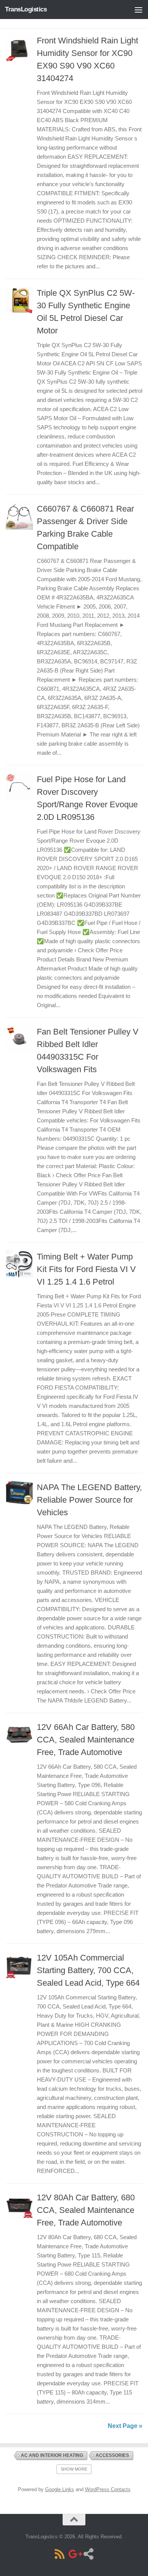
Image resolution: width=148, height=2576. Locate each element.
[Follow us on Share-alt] (88, 2554)
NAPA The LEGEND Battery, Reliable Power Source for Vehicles (89, 1500)
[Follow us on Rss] (60, 2554)
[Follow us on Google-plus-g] (74, 2554)
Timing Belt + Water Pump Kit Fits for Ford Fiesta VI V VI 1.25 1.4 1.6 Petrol (86, 1269)
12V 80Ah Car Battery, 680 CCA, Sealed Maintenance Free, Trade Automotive (86, 2210)
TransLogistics (26, 9)
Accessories (112, 2455)
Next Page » (125, 2426)
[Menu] (139, 10)
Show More (74, 2469)
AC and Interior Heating (52, 2455)
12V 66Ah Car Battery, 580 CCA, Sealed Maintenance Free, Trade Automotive (86, 1740)
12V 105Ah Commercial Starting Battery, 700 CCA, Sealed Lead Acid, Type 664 (88, 1970)
